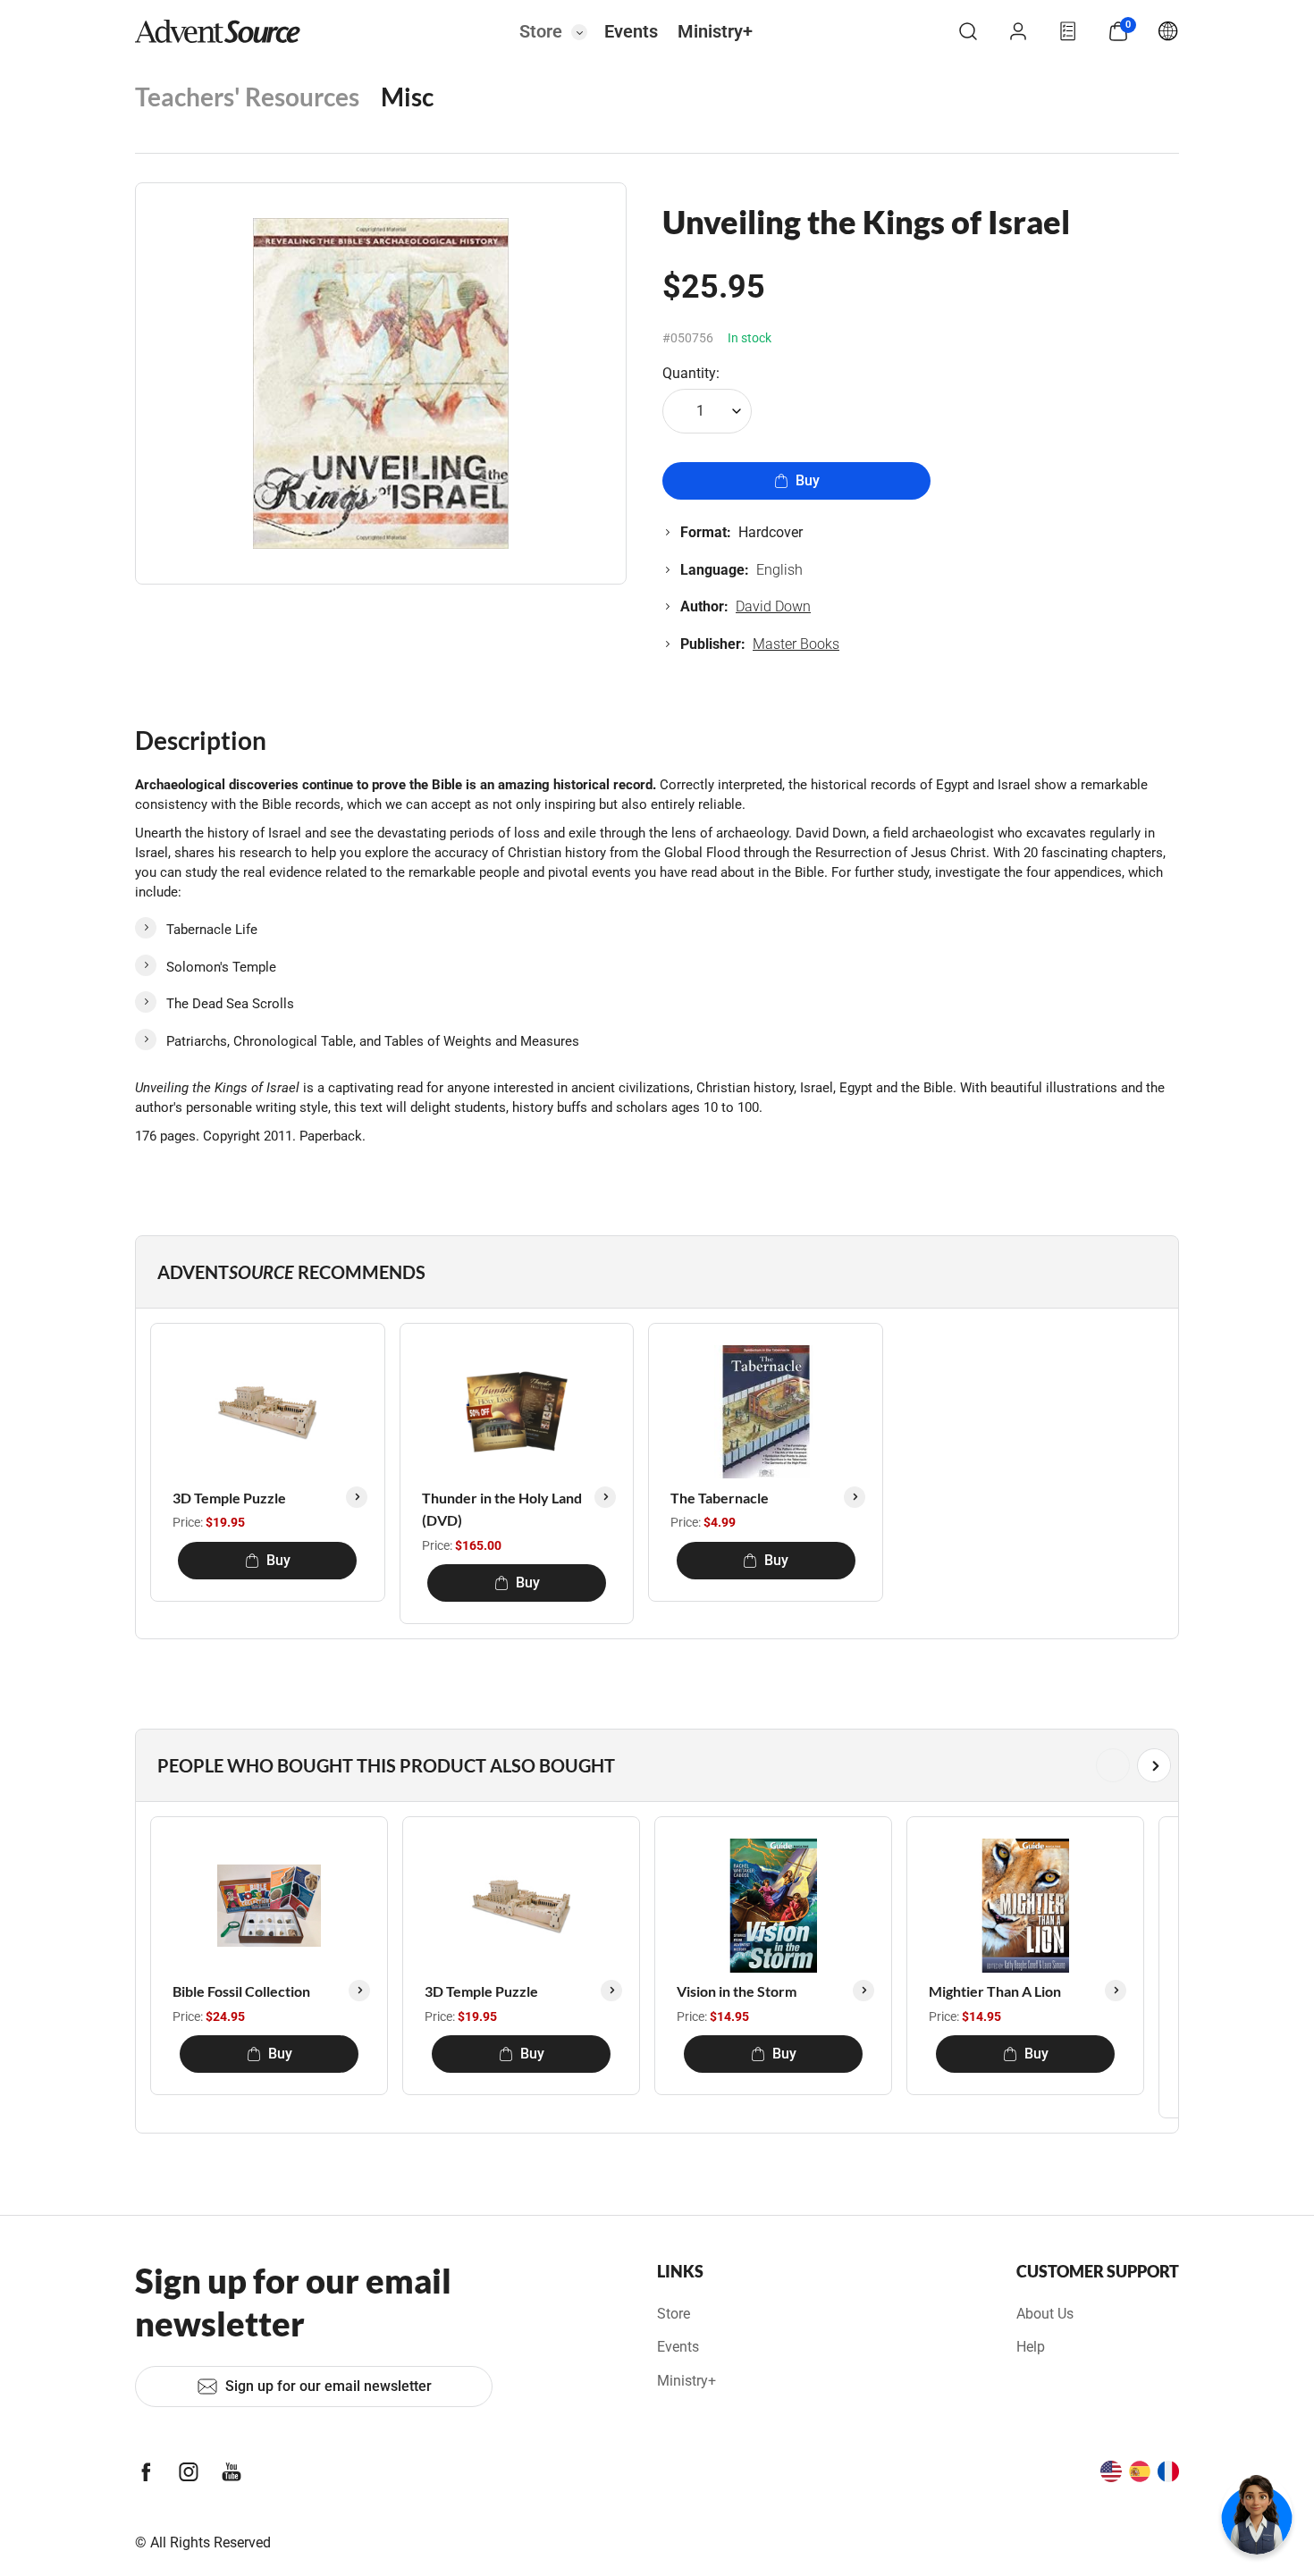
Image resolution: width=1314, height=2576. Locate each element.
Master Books (796, 644)
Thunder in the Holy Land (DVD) (502, 1509)
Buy (808, 480)
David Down (773, 606)
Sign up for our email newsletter (328, 2386)
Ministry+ (715, 31)
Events (631, 31)
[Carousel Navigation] (653, 1765)
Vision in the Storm (737, 1991)
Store (541, 31)
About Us (1045, 2314)
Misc (407, 97)
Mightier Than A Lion (995, 1991)
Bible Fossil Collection (241, 1991)
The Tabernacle (720, 1498)
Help (1031, 2347)
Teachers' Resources (247, 97)
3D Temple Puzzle (229, 1498)
